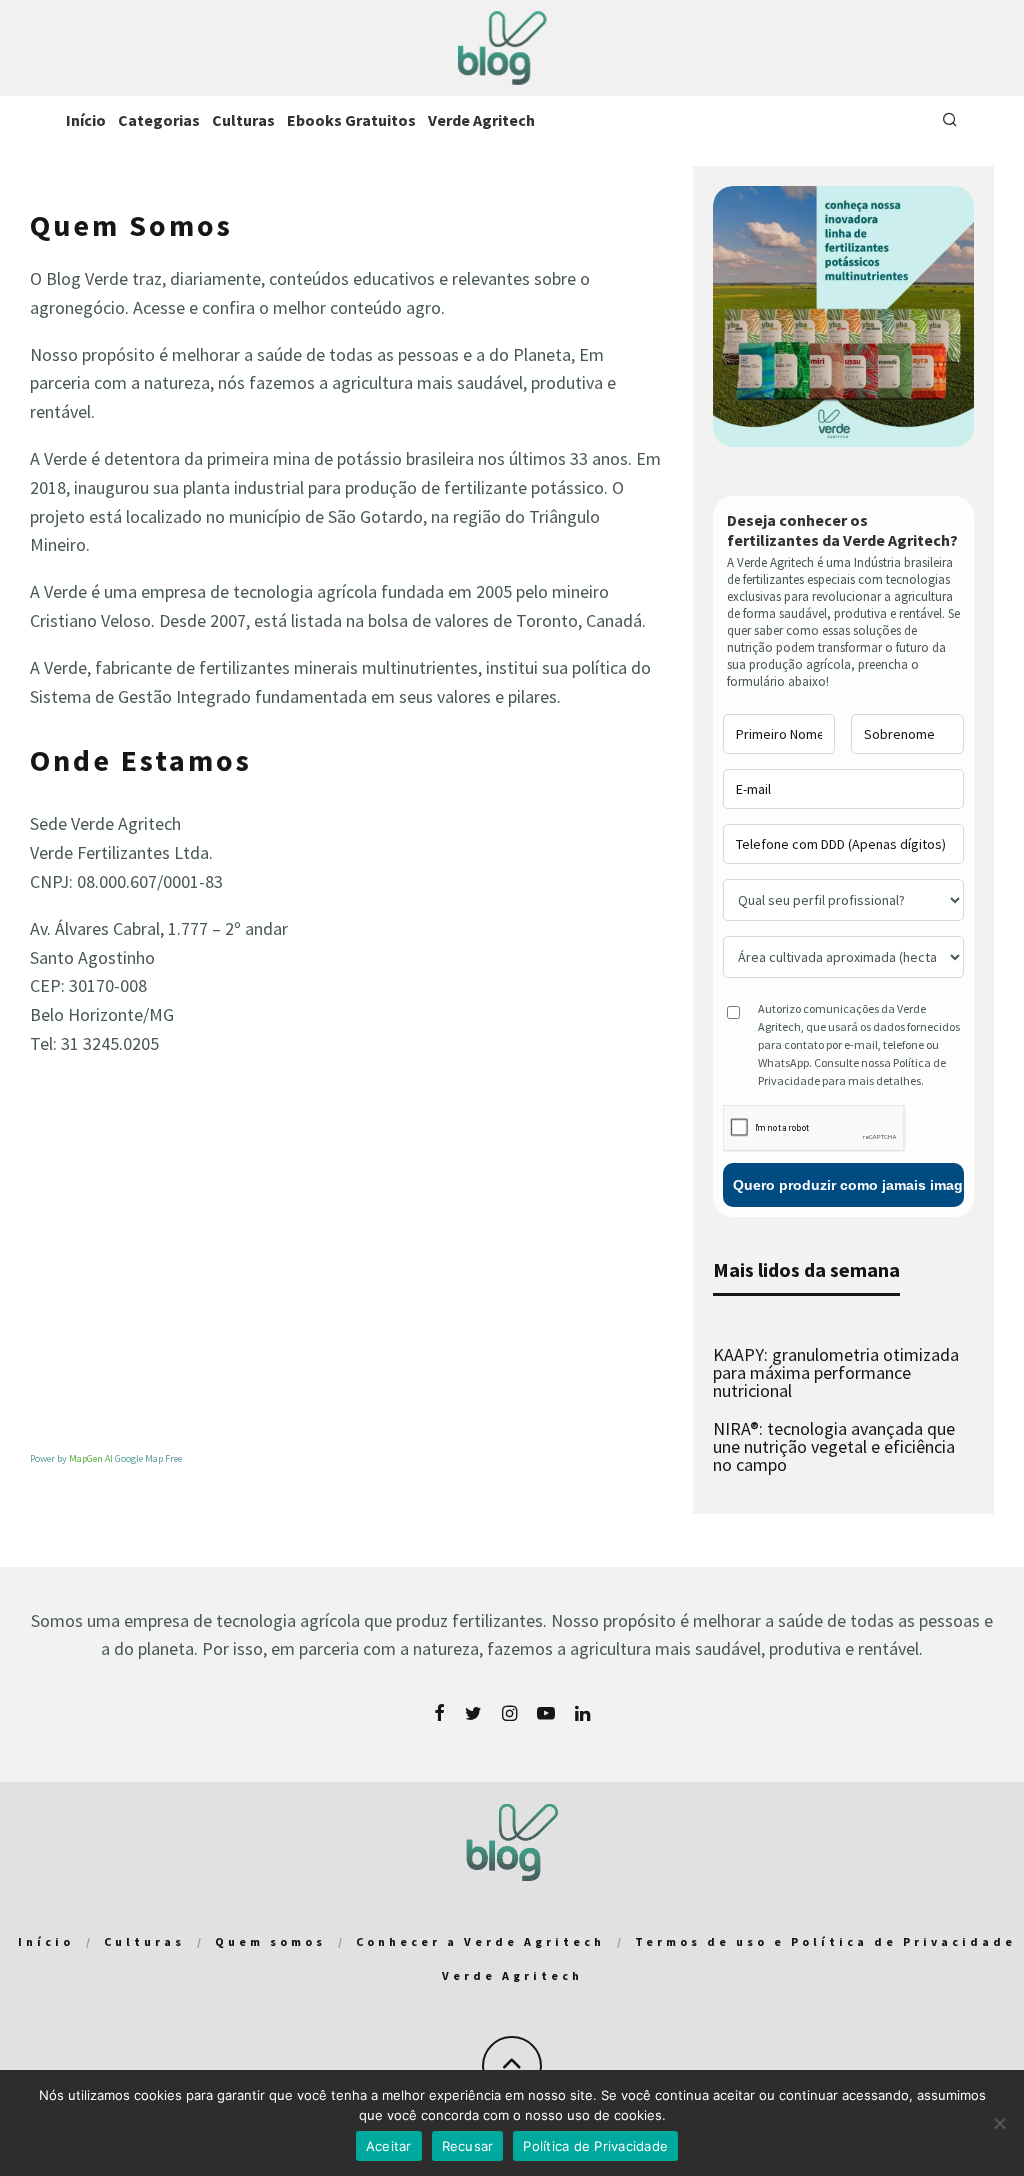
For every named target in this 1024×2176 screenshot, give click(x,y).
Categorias (159, 120)
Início (86, 120)
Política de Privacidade (595, 2146)
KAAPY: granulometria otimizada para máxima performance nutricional (836, 1372)
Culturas (243, 120)
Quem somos (270, 1941)
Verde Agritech (481, 120)
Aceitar (389, 2146)
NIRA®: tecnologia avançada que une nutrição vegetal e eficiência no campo (834, 1446)
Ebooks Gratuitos (351, 120)
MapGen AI (91, 1458)
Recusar (468, 2146)
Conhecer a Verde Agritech (480, 1941)
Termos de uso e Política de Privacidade (825, 1941)
